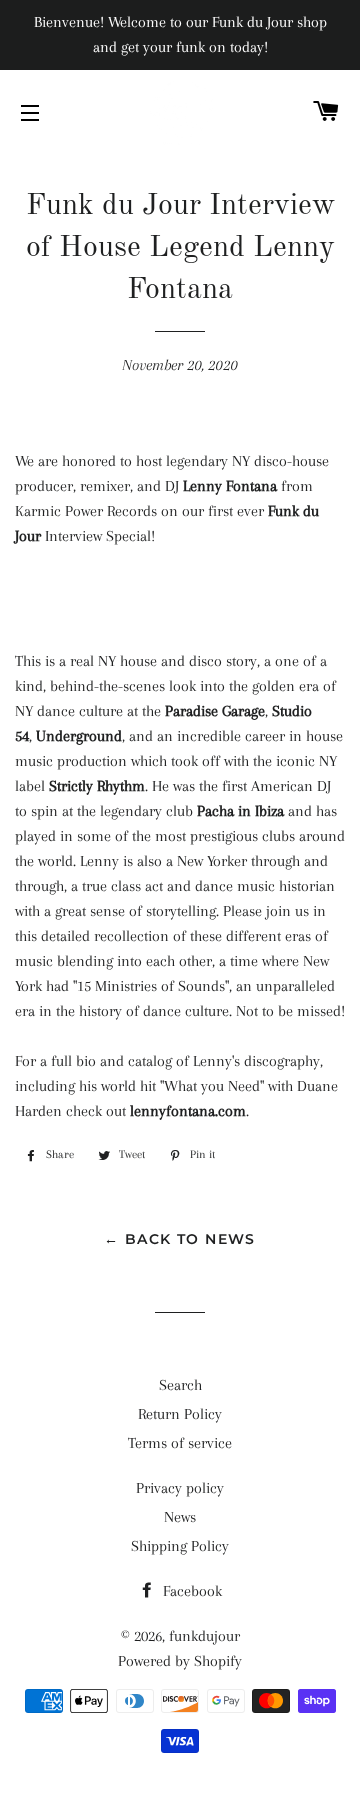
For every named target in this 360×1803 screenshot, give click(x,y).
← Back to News (180, 1239)
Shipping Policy (180, 1546)
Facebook (190, 1591)
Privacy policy (180, 1488)
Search (180, 1385)
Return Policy (180, 1414)
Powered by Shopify (180, 1661)
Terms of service (180, 1443)
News (180, 1517)
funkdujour (204, 1636)
